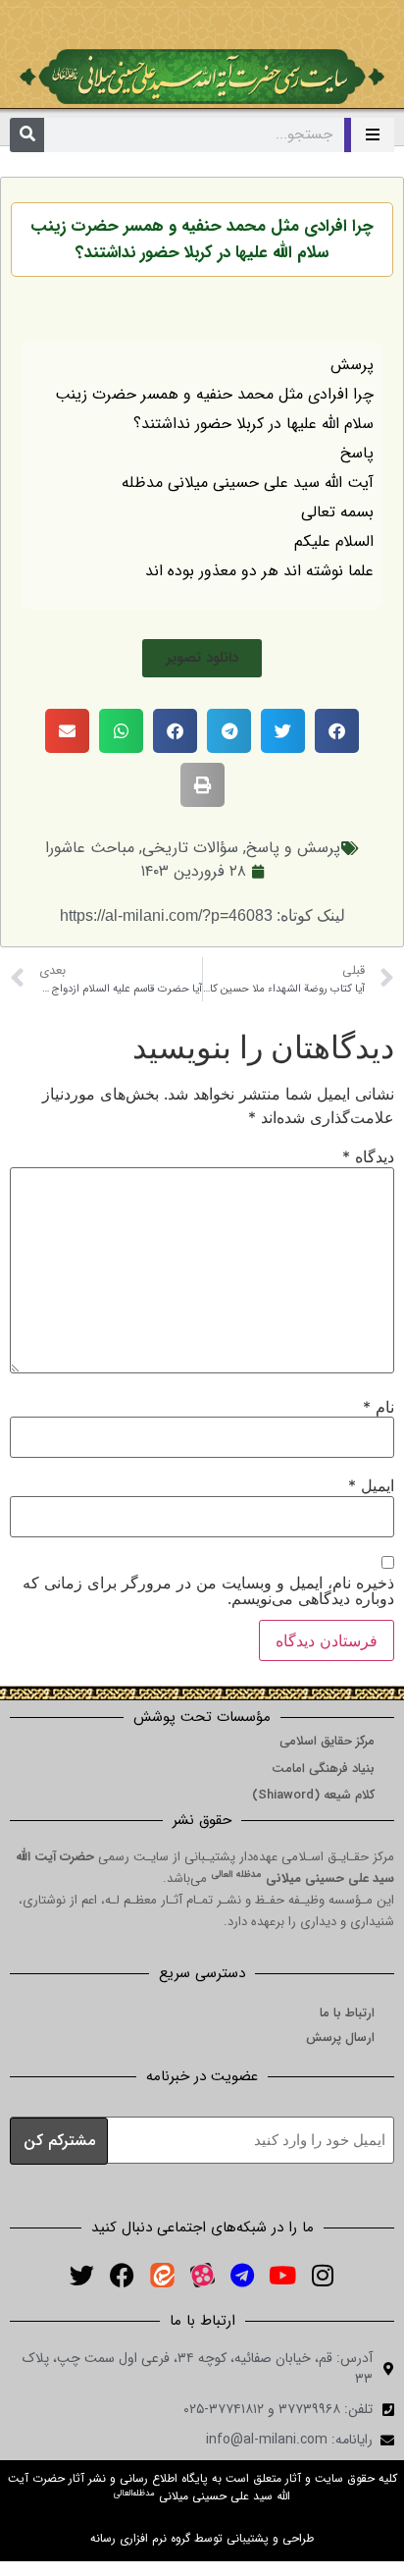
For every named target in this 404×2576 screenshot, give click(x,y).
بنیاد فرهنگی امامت (323, 1769)
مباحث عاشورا (90, 848)
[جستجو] (27, 135)
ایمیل (371, 1485)
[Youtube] (282, 2275)
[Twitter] (81, 2275)
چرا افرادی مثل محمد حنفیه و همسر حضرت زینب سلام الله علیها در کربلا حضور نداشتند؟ (202, 240)
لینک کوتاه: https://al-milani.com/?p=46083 (202, 915)
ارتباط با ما (347, 2013)
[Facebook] (122, 2275)
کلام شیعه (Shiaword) (313, 1795)
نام (379, 1407)
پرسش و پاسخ (293, 848)
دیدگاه (368, 1156)
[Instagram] (323, 2275)
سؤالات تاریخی (190, 848)
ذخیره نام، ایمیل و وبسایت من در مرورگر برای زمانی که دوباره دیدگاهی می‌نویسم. (208, 1590)
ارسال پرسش (340, 2038)
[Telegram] (242, 2275)
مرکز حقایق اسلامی (327, 1741)
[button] (202, 658)
